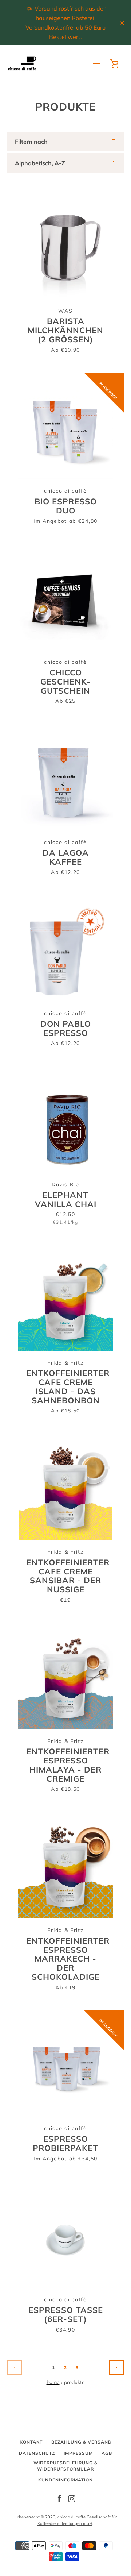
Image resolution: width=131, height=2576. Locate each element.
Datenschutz (37, 2453)
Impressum (78, 2453)
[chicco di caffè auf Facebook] (59, 2498)
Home (53, 2382)
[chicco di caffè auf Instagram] (72, 2498)
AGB (107, 2453)
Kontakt (31, 2442)
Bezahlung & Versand (82, 2442)
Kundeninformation (65, 2480)
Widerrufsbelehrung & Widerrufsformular (65, 2466)
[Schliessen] (122, 23)
